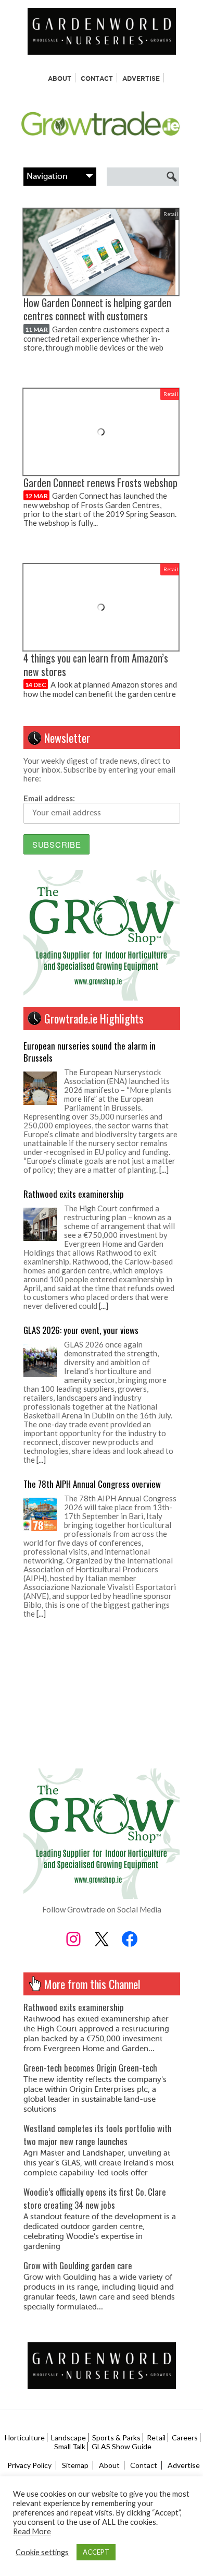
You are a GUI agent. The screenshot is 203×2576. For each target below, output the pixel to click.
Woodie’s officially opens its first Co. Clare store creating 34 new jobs (95, 2198)
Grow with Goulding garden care (78, 2265)
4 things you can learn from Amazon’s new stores (96, 665)
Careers (185, 2437)
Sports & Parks (116, 2437)
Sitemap (75, 2465)
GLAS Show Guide (122, 2446)
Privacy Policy (29, 2465)
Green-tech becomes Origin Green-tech (90, 2068)
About (60, 79)
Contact (97, 79)
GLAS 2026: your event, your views (81, 1325)
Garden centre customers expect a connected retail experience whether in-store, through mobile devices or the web (97, 338)
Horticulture (25, 2437)
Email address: (49, 798)
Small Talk (70, 2446)
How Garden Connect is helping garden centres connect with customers (97, 309)
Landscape (68, 2437)
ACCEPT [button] (96, 2552)
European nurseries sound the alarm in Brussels (90, 1046)
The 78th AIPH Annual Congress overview (92, 1479)
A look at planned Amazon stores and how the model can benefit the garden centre (100, 689)
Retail (171, 214)
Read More (32, 2531)
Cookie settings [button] (42, 2552)
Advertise (141, 79)
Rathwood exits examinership (74, 1189)
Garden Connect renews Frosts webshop (100, 483)
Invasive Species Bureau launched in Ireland (98, 1633)
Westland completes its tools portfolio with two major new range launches (98, 2135)
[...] (164, 1164)
